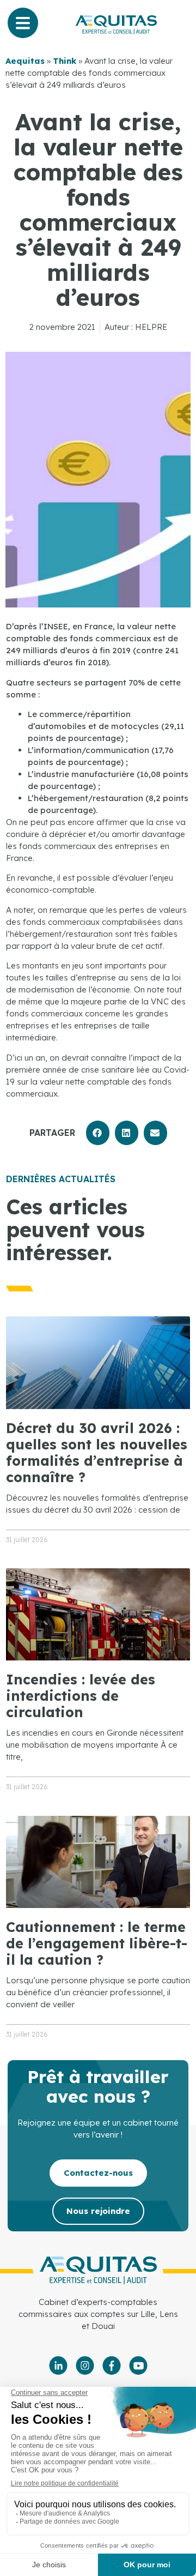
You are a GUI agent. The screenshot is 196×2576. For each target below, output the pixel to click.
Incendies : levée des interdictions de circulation (81, 1696)
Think (65, 61)
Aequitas (25, 61)
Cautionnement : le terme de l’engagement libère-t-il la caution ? (97, 1943)
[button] (98, 1133)
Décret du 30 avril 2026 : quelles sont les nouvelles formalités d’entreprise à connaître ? (97, 1452)
